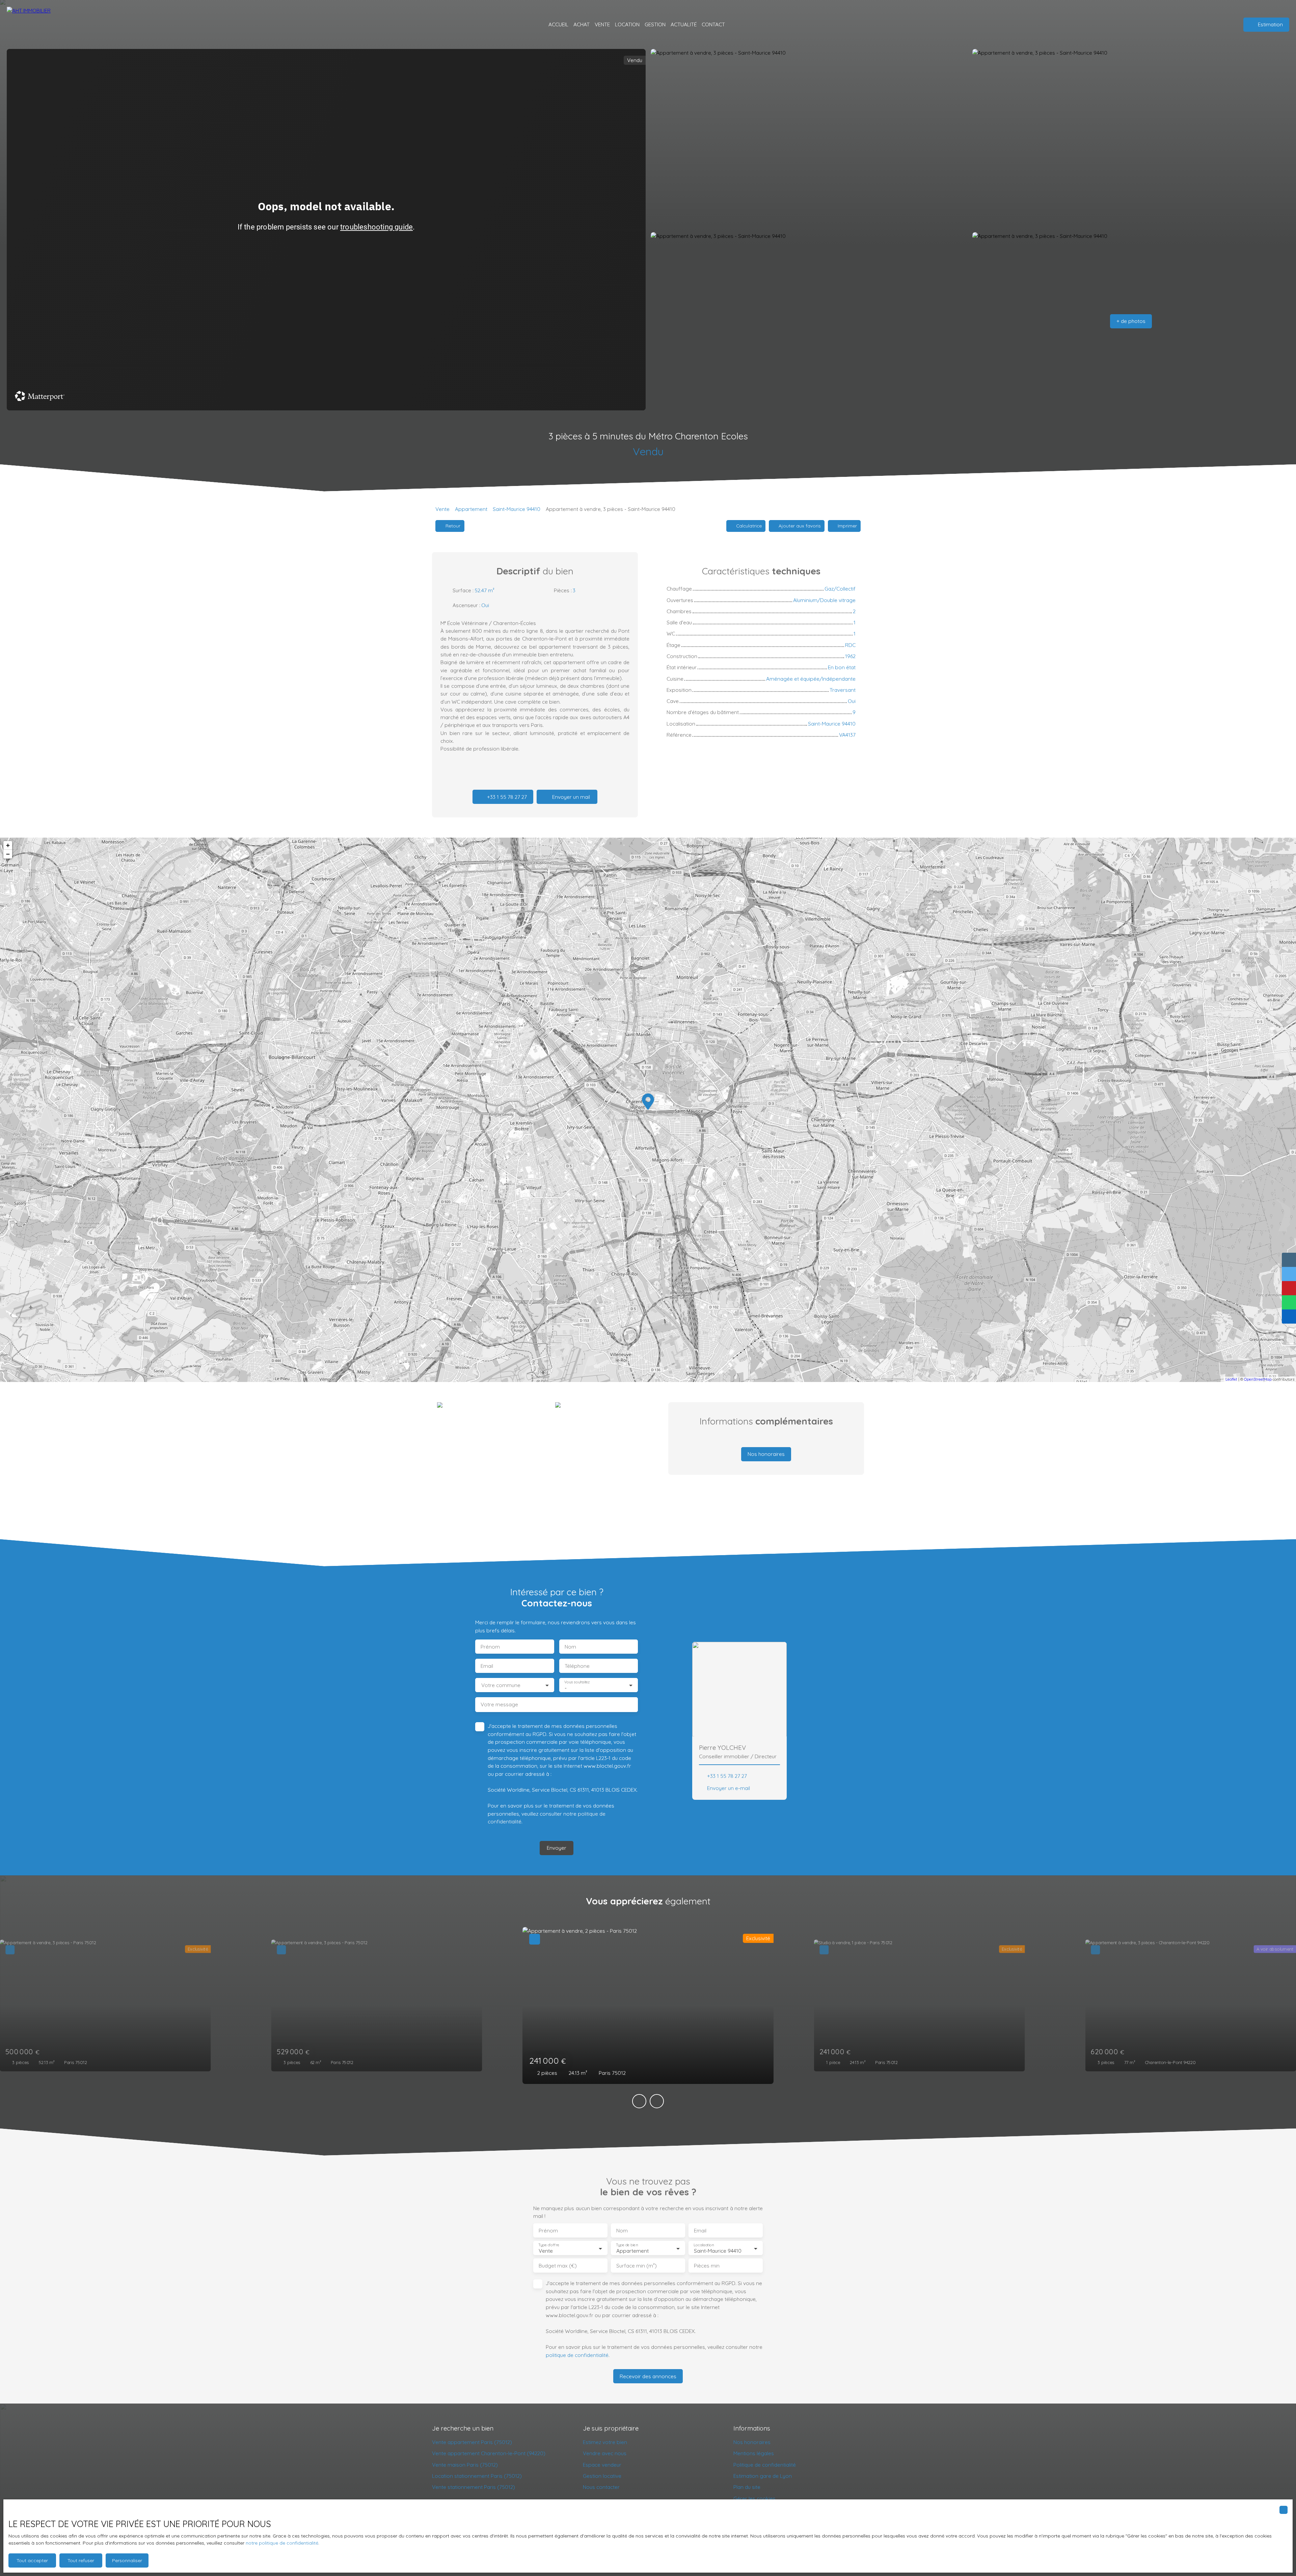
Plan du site (747, 2487)
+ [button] (8, 845)
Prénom (490, 1647)
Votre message (499, 1704)
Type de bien (627, 2245)
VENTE (602, 24)
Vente (442, 509)
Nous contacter (601, 2487)
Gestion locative (602, 2476)
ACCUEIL (558, 24)
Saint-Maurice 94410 (517, 509)
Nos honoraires (752, 2442)
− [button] (8, 854)
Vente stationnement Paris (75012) (474, 2487)
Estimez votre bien (605, 2442)
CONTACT (713, 24)
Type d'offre (549, 2245)
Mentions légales (754, 2453)
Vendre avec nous (605, 2453)
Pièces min (707, 2266)
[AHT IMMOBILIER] (29, 24)
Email (487, 1666)
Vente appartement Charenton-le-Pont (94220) (489, 2453)
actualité (684, 24)
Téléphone (577, 1666)
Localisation (704, 2245)
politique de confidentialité (577, 2355)
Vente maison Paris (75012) (465, 2465)
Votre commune (501, 1685)
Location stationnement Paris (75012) (477, 2476)
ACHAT (582, 24)
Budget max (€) (558, 2266)
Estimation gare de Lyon (763, 2476)
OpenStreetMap (1258, 1379)
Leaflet (1231, 1379)
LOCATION (627, 24)
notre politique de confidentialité (282, 2543)
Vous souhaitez (577, 1682)
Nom (570, 1647)
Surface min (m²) (637, 2266)
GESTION (655, 24)
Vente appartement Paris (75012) (472, 2442)
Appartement (471, 509)
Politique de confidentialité (765, 2465)
